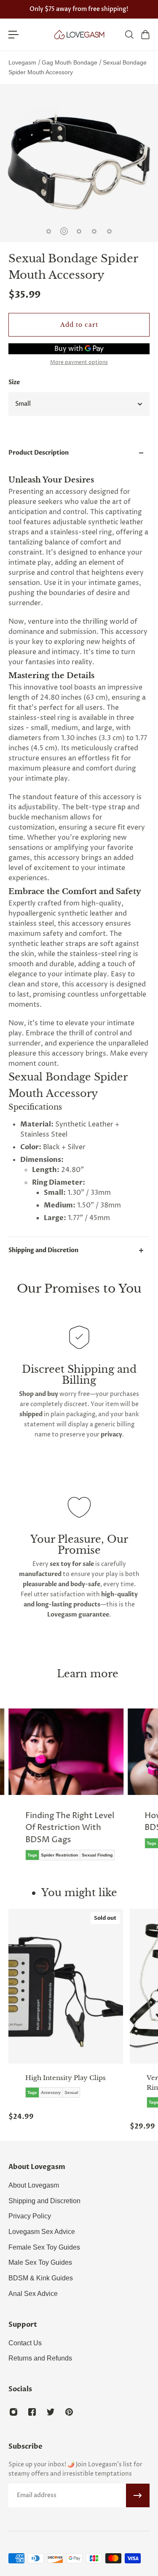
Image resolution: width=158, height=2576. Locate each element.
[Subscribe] (138, 2495)
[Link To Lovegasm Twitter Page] (51, 2412)
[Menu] (13, 35)
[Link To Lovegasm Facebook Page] (32, 2412)
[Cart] (145, 35)
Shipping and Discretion (43, 1250)
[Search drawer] (129, 35)
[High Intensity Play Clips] (66, 1986)
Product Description (39, 453)
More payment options (79, 363)
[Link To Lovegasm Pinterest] (69, 2412)
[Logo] (79, 35)
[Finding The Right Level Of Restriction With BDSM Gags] (66, 1791)
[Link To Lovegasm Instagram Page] (13, 2412)
